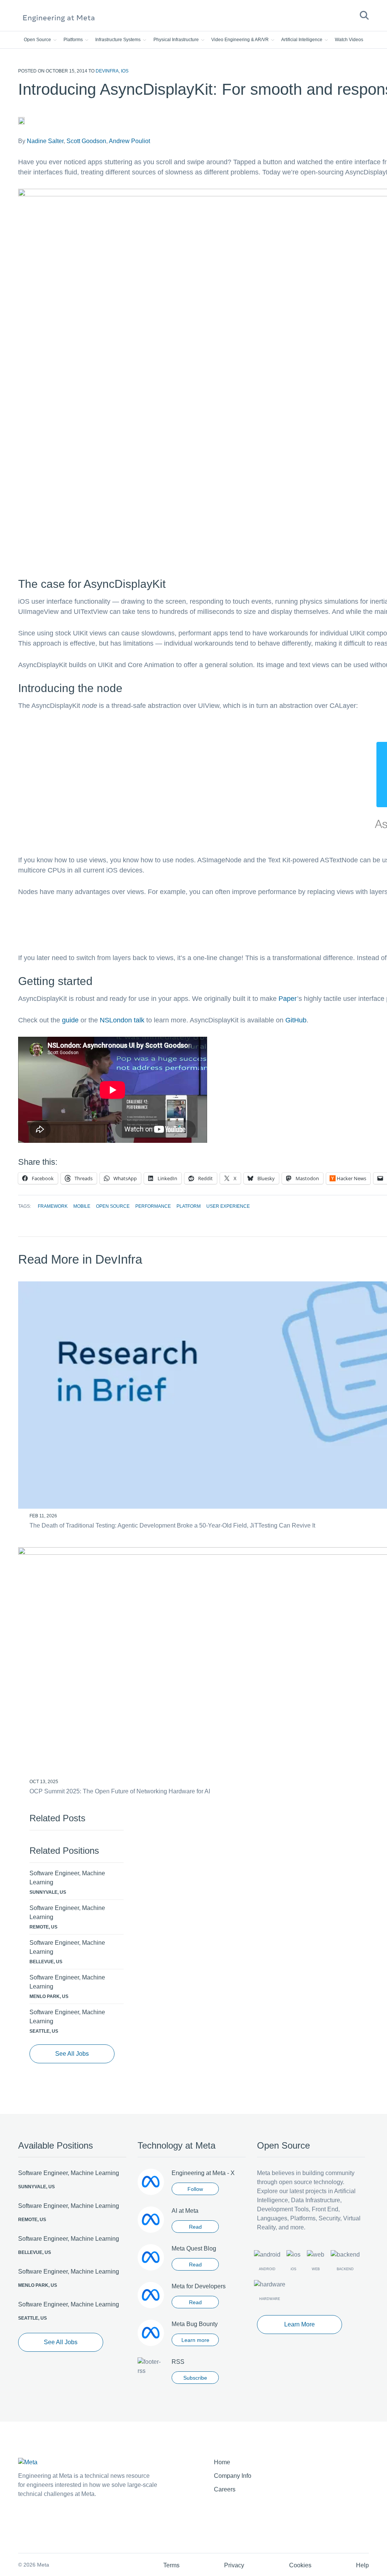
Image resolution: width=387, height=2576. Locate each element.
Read (195, 2227)
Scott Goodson (86, 141)
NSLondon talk (122, 1020)
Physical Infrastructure (177, 40)
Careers (225, 2489)
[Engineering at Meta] (59, 18)
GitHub (296, 1020)
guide (70, 1020)
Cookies (300, 2565)
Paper (288, 999)
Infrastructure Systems (118, 40)
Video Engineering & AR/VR (241, 40)
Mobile (82, 1206)
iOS (125, 71)
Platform (189, 1206)
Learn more (195, 2340)
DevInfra (107, 71)
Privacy (234, 2565)
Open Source (38, 40)
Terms (171, 2565)
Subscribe (195, 2378)
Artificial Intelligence (302, 40)
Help (362, 2565)
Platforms (74, 40)
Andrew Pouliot (129, 141)
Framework (53, 1206)
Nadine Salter (45, 141)
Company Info (233, 2476)
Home (222, 2462)
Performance (153, 1206)
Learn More (300, 2324)
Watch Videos (349, 40)
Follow (195, 2189)
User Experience (228, 1206)
